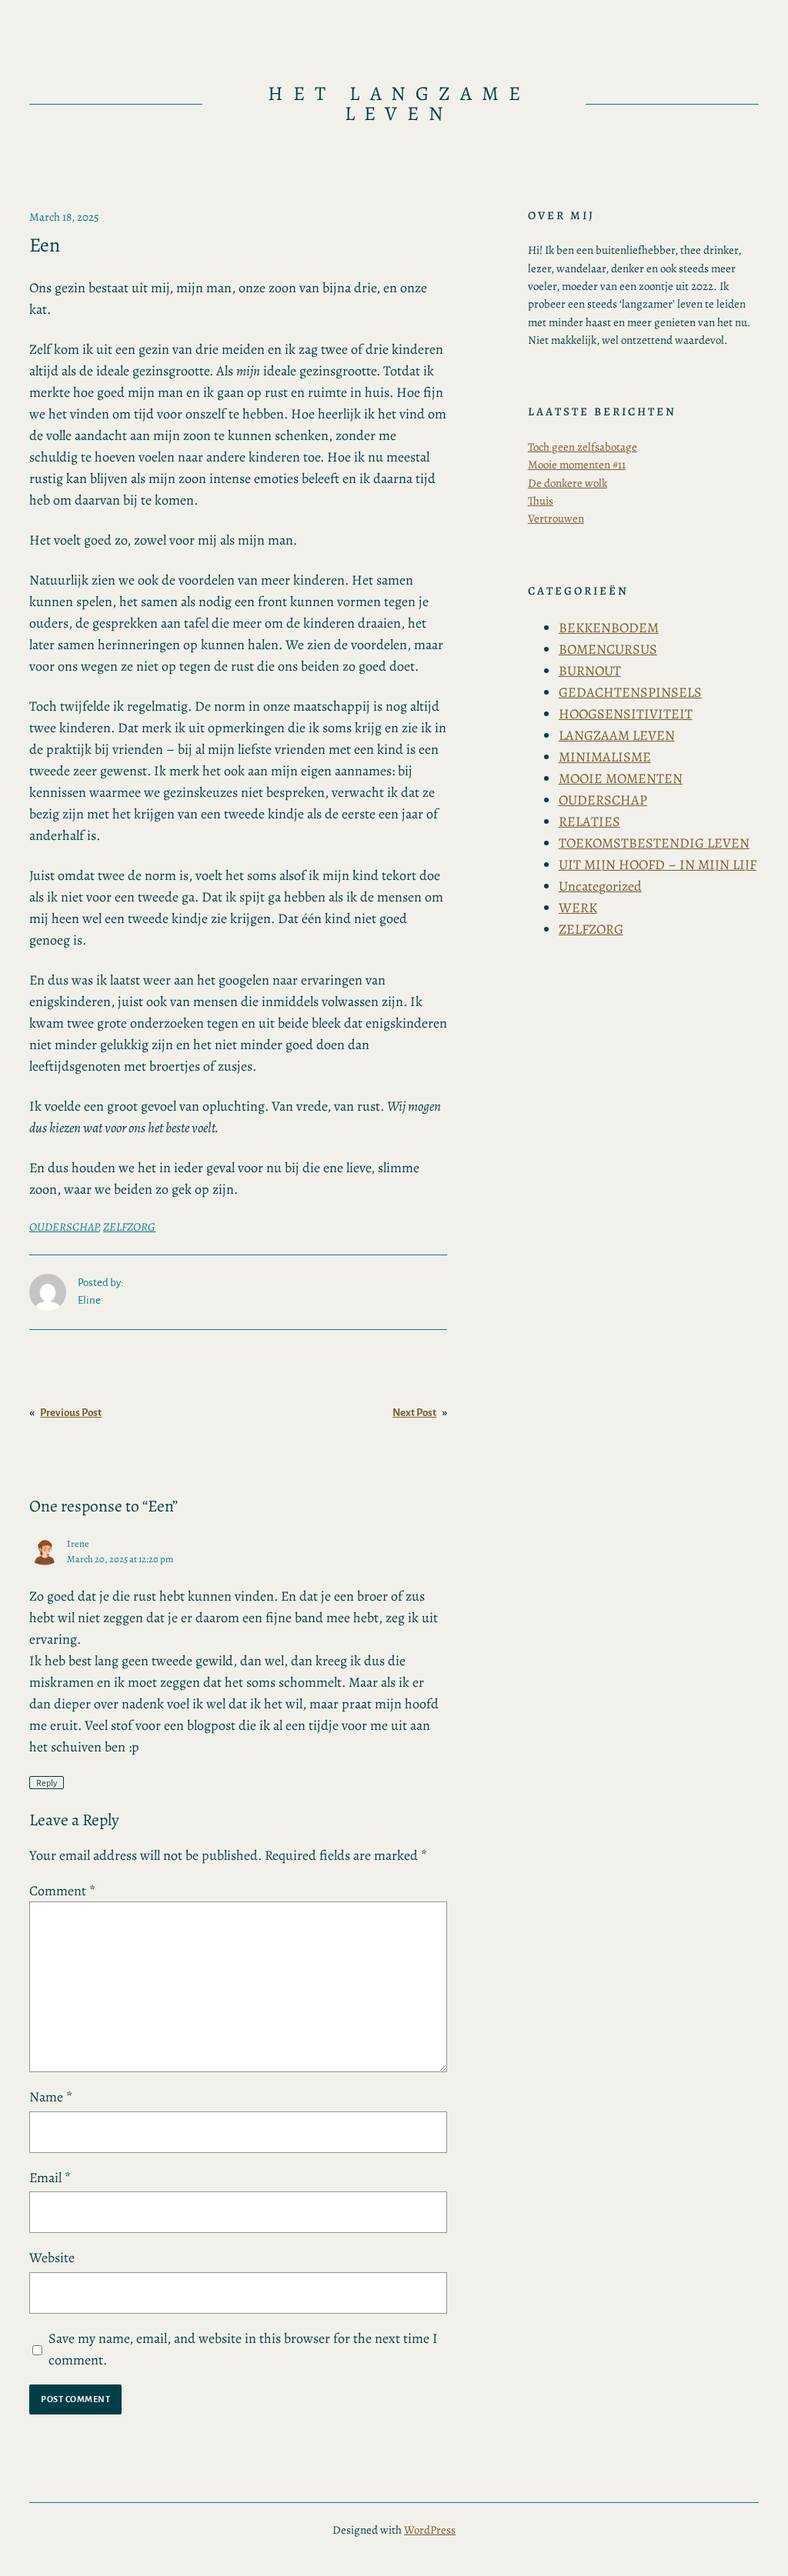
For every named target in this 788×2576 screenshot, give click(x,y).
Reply (47, 1783)
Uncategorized (600, 886)
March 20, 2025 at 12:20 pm (120, 1559)
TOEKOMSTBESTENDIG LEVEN (654, 843)
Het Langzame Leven (399, 103)
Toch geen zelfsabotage (583, 447)
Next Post (414, 1413)
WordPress (430, 2530)
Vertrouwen (556, 518)
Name (51, 2097)
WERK (578, 908)
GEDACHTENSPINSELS (630, 692)
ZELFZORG (129, 1227)
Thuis (541, 501)
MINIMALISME (605, 757)
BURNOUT (590, 671)
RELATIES (589, 821)
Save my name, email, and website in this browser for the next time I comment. (243, 2349)
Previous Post (71, 1413)
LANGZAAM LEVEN (617, 735)
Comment (62, 1891)
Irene (78, 1543)
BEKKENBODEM (609, 628)
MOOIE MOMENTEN (621, 778)
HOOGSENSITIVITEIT (626, 714)
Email (50, 2178)
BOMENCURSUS (608, 649)
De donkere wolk (568, 483)
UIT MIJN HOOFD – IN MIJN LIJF (658, 865)
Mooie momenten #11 (577, 465)
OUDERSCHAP (64, 1227)
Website (52, 2258)
